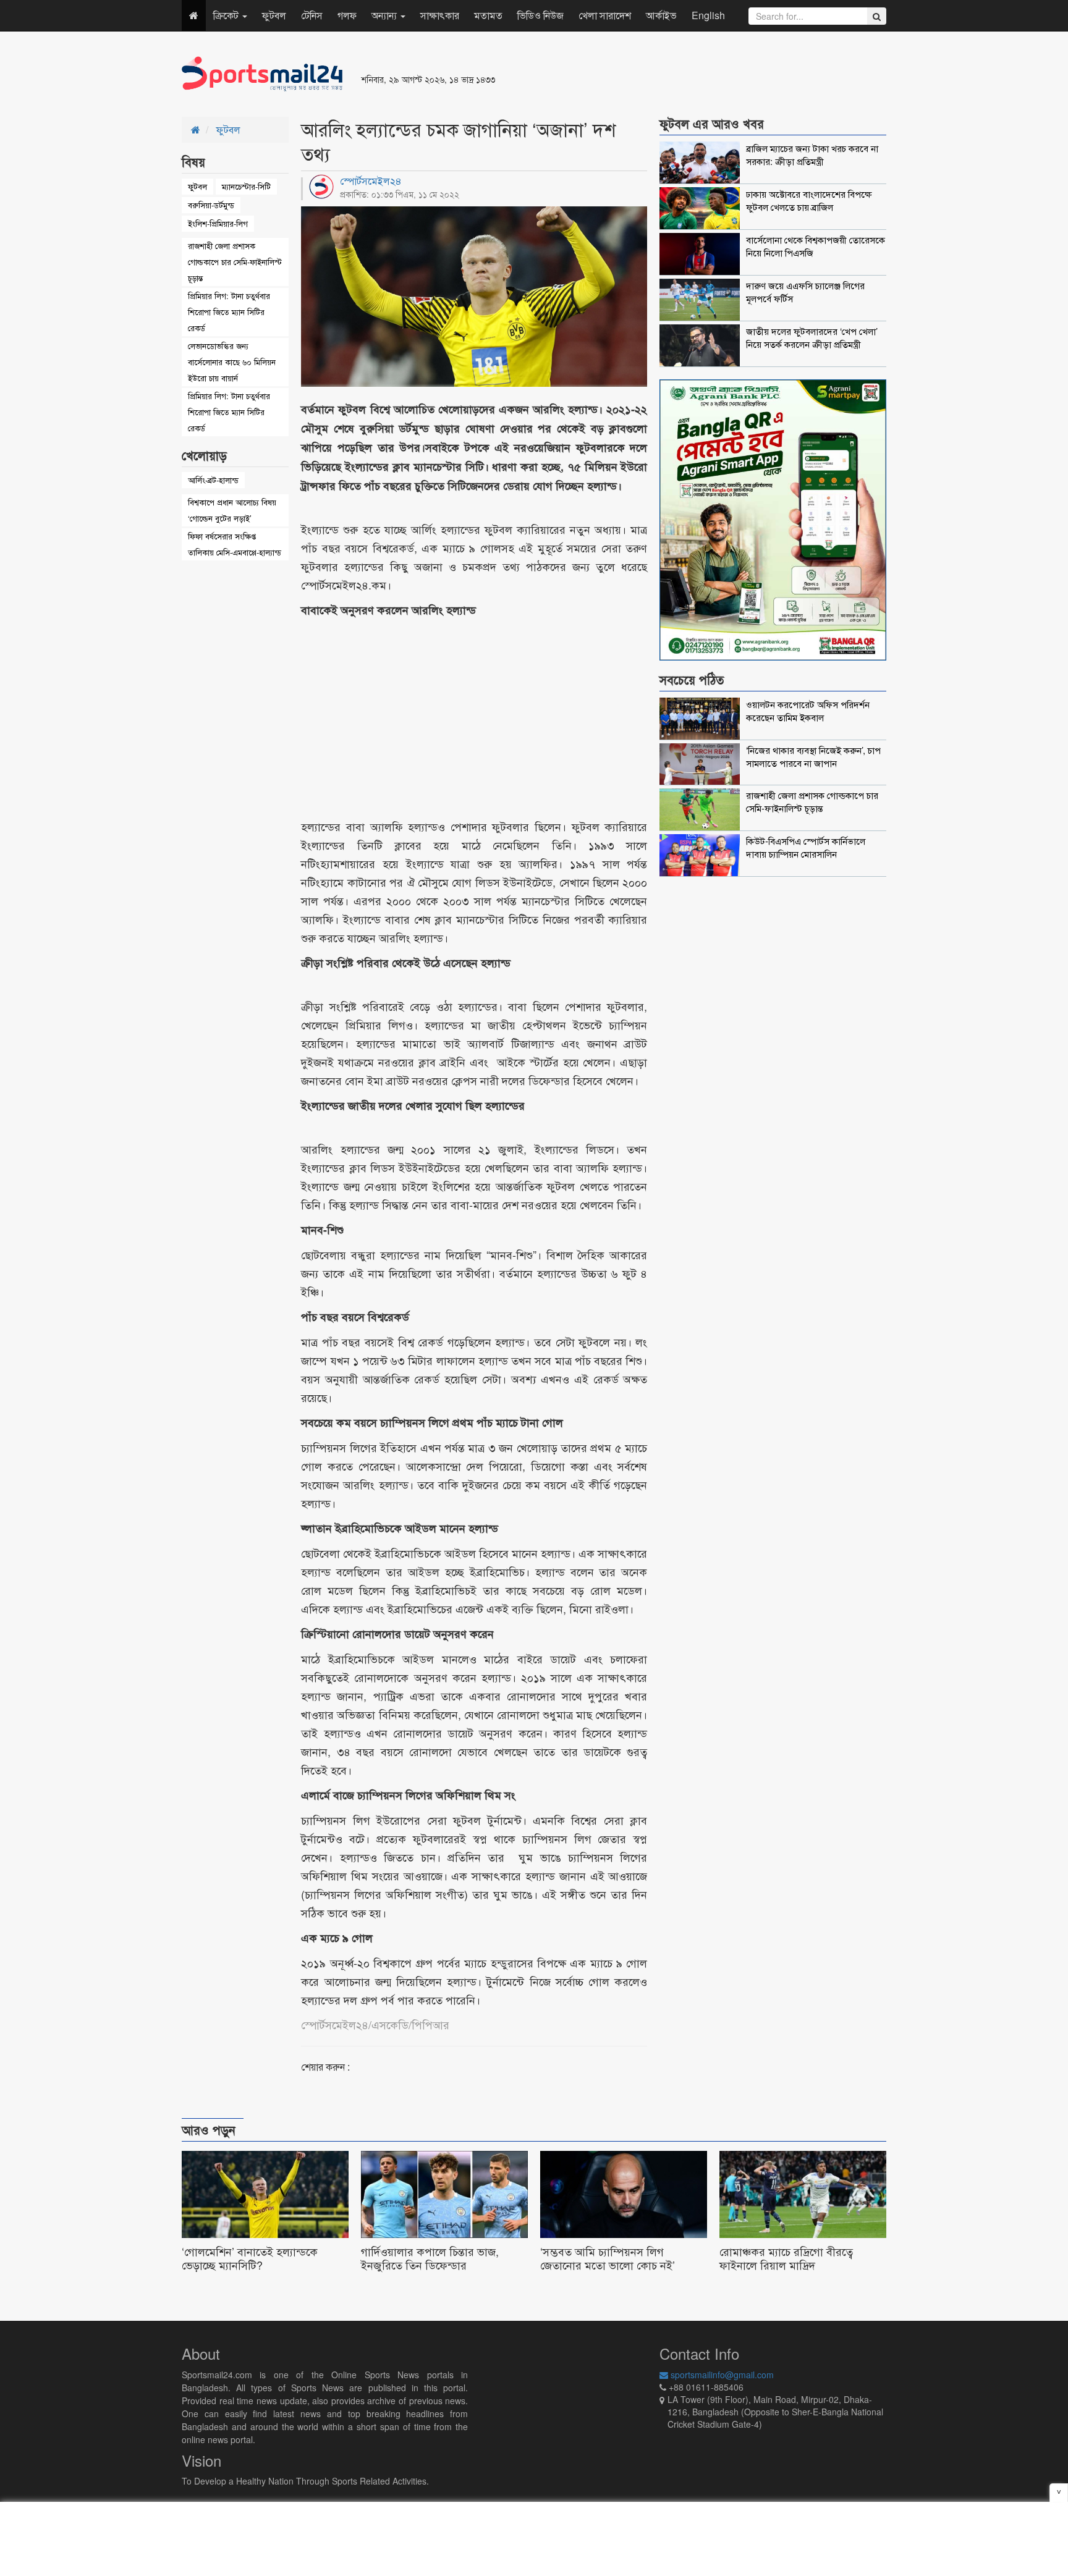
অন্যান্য (385, 15)
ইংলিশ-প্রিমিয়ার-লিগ (218, 223)
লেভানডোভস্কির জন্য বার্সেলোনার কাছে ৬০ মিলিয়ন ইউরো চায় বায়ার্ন (232, 362)
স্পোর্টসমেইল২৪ (371, 181)
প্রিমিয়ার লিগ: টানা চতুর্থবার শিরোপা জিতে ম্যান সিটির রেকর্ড (229, 312)
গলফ (347, 15)
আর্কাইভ (661, 15)
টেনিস (312, 15)
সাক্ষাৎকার (440, 15)
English (708, 15)
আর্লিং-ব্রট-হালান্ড (213, 480)
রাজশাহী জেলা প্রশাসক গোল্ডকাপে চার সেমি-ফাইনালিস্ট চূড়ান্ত (235, 262)
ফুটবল (274, 15)
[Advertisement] (685, 74)
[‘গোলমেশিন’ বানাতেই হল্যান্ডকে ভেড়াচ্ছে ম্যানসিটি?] (265, 2214)
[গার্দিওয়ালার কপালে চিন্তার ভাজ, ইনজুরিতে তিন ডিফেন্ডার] (444, 2214)
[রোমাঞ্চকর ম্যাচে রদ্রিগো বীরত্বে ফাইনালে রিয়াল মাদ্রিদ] (803, 2214)
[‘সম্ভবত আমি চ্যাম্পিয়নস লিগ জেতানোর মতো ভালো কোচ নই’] (624, 2214)
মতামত (488, 15)
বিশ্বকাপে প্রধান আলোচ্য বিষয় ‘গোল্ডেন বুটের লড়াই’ (232, 510)
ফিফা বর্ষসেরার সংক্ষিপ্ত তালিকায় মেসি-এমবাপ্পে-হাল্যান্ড (235, 544)
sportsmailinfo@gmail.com (721, 2375)
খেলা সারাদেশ (605, 15)
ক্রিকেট (227, 15)
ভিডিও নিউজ (540, 15)
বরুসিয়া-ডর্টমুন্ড (211, 205)
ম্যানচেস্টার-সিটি (246, 186)
